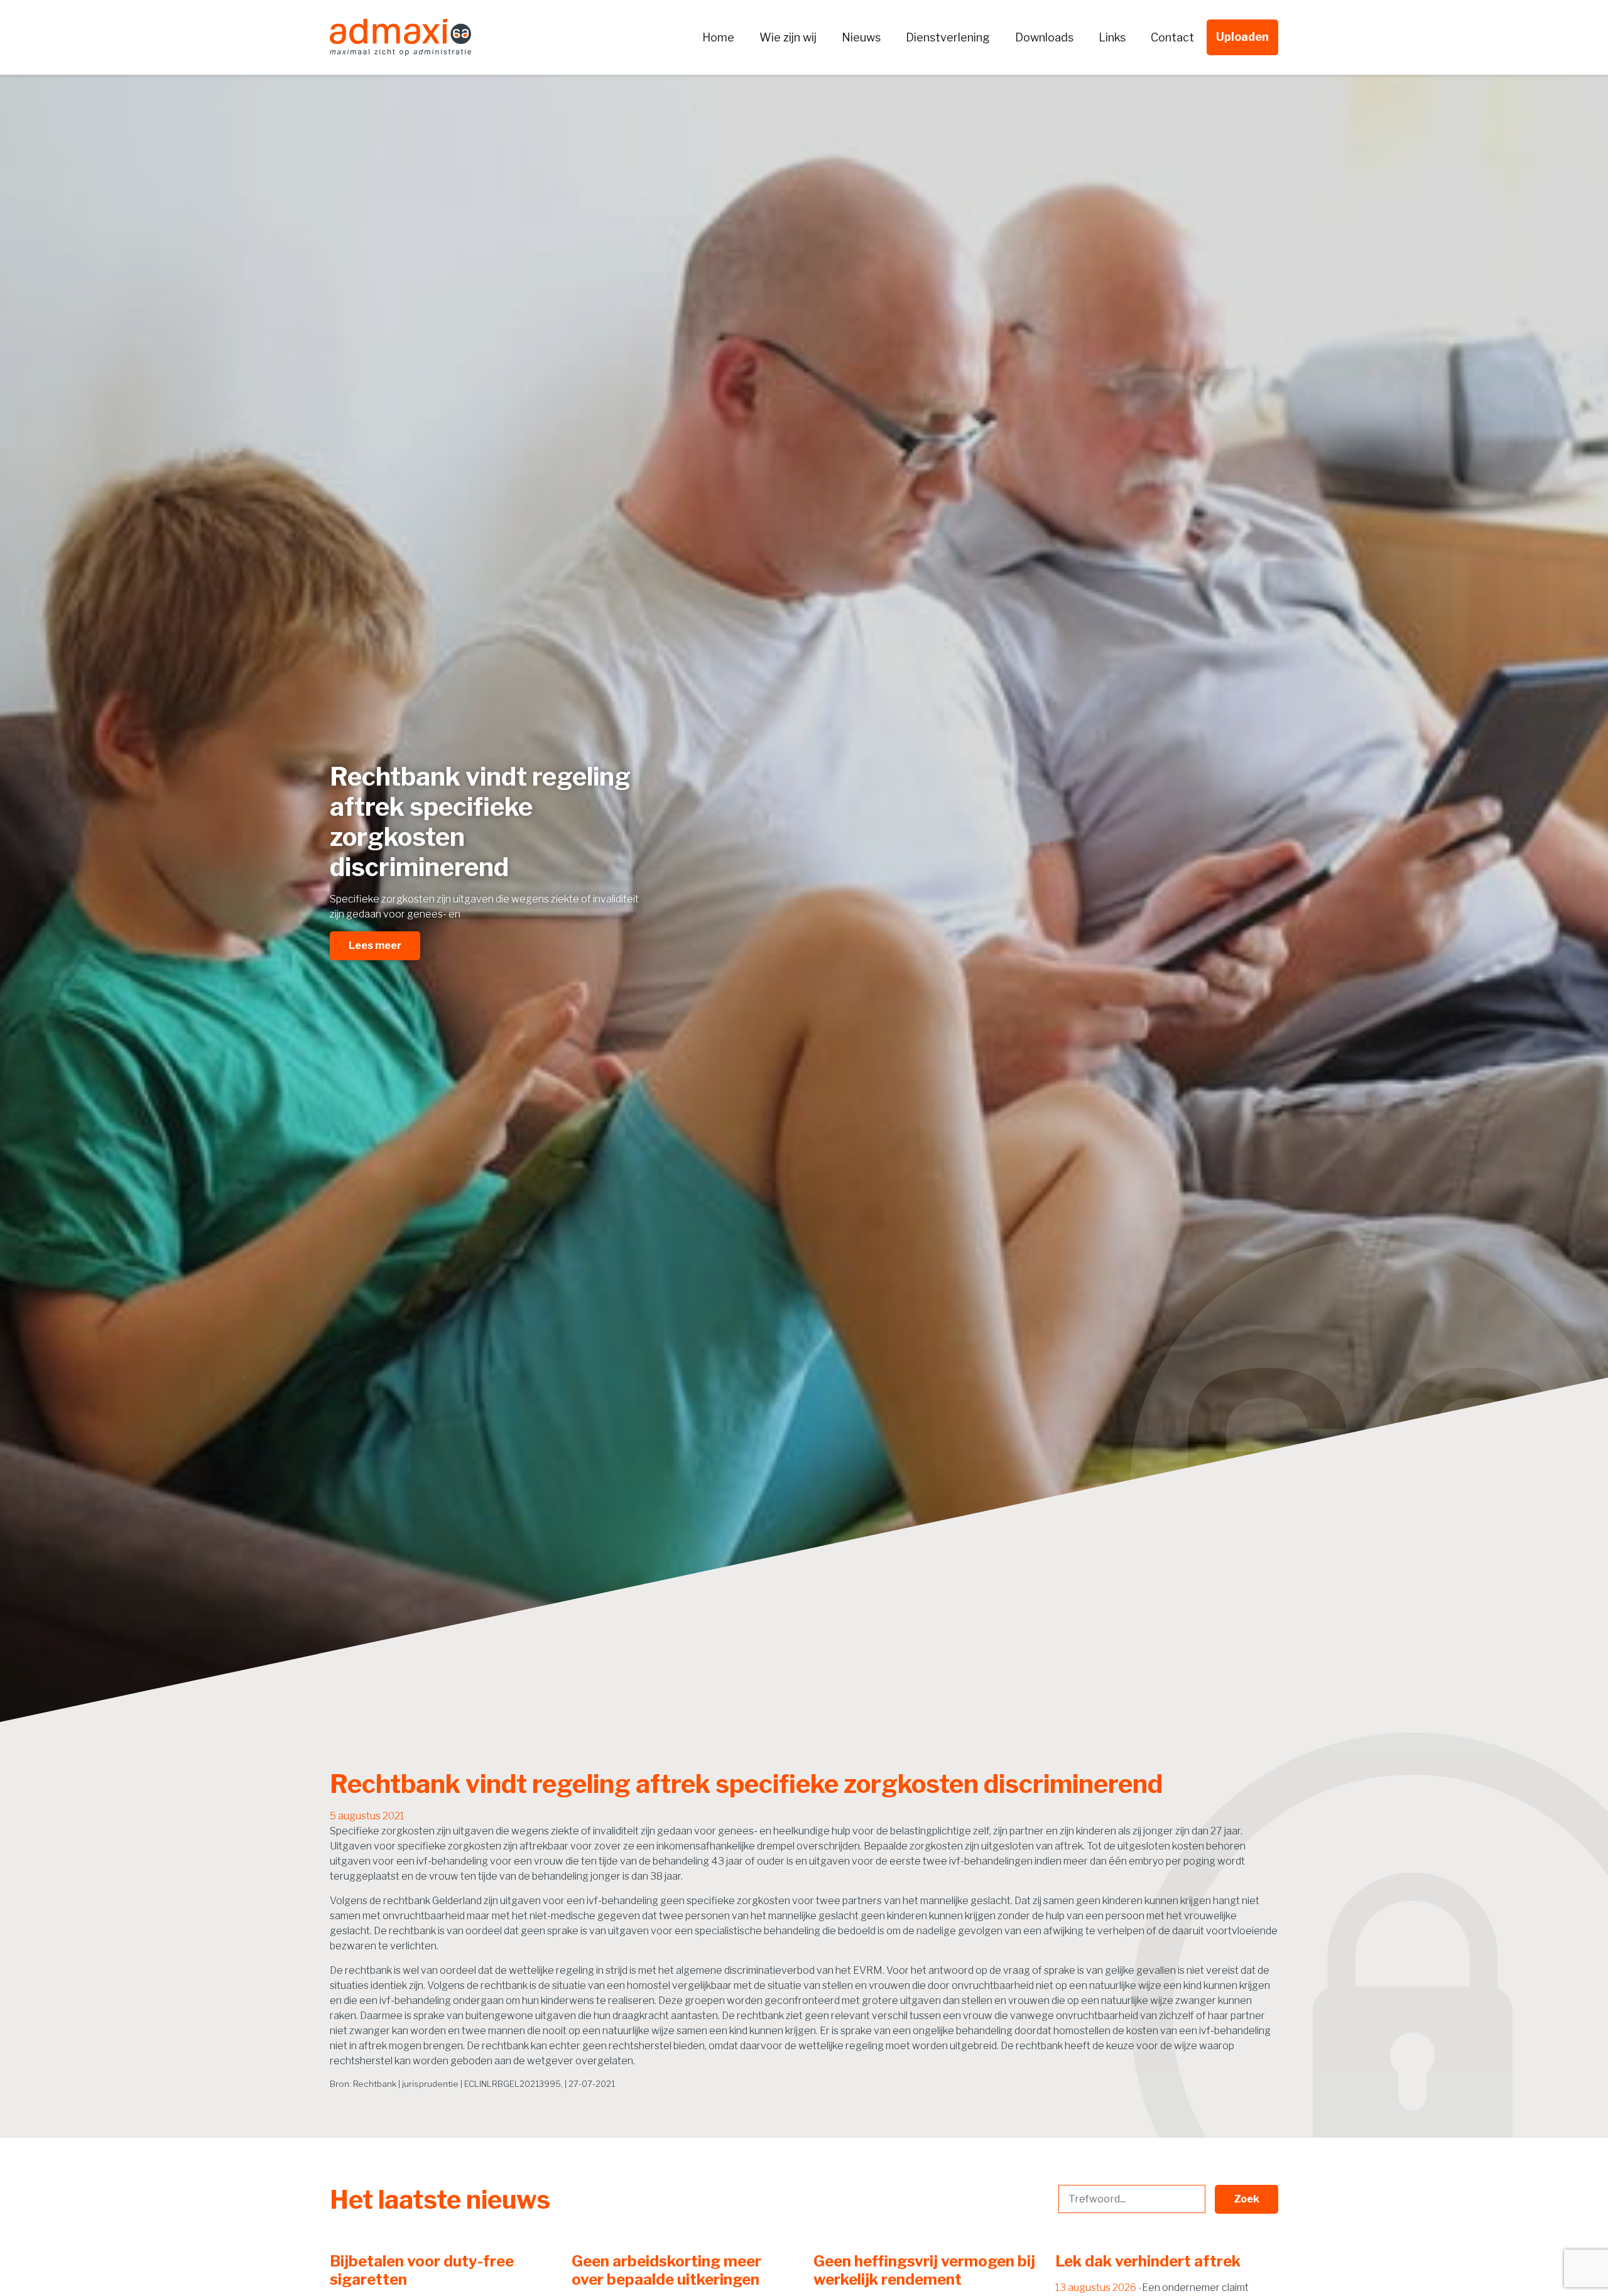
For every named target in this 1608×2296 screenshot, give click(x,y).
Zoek (1247, 2199)
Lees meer (375, 945)
